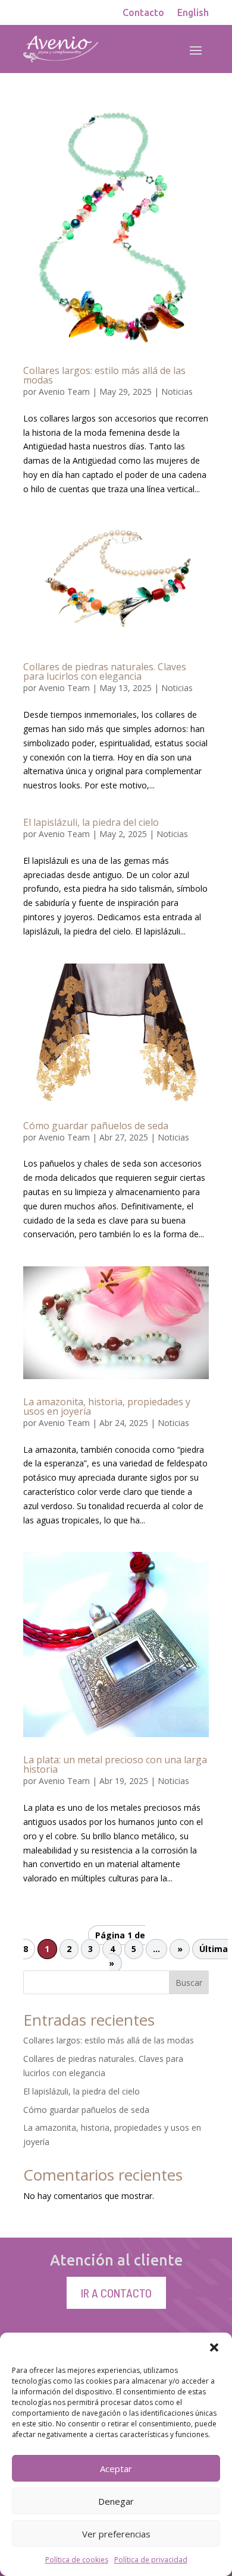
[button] (214, 2347)
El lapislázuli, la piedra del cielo (91, 822)
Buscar (189, 1983)
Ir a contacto (116, 2293)
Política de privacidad (151, 2560)
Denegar (116, 2501)
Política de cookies (77, 2560)
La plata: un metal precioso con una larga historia (115, 1764)
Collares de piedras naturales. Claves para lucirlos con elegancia (105, 671)
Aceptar (116, 2469)
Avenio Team (64, 392)
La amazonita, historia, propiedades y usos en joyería (107, 1406)
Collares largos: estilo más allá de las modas (104, 375)
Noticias (177, 392)
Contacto (143, 13)
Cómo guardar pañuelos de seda (96, 1126)
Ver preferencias (116, 2534)
